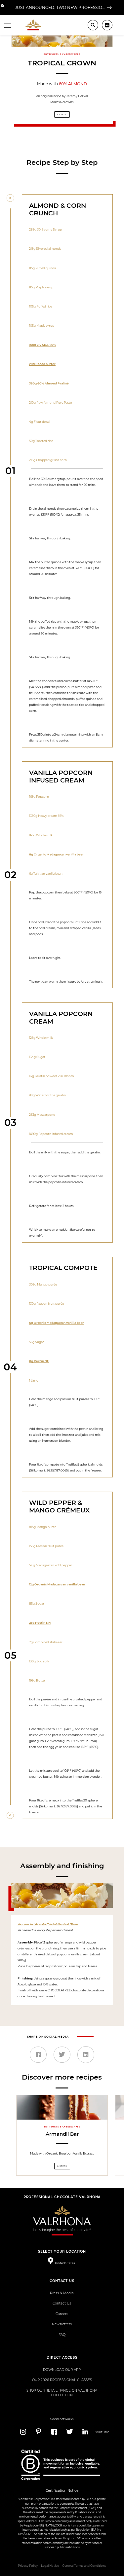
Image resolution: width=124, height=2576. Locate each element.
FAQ (62, 2335)
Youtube (101, 2432)
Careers (62, 2314)
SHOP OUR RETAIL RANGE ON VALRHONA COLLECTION (62, 2393)
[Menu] (8, 25)
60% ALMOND (73, 84)
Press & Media (62, 2293)
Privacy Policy (28, 2566)
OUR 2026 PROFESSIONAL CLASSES (62, 2380)
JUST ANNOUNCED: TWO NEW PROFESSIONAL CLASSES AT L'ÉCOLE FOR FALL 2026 (60, 7)
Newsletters (62, 2324)
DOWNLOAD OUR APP (62, 2370)
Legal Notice (50, 2566)
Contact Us (62, 2303)
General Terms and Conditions (84, 2566)
